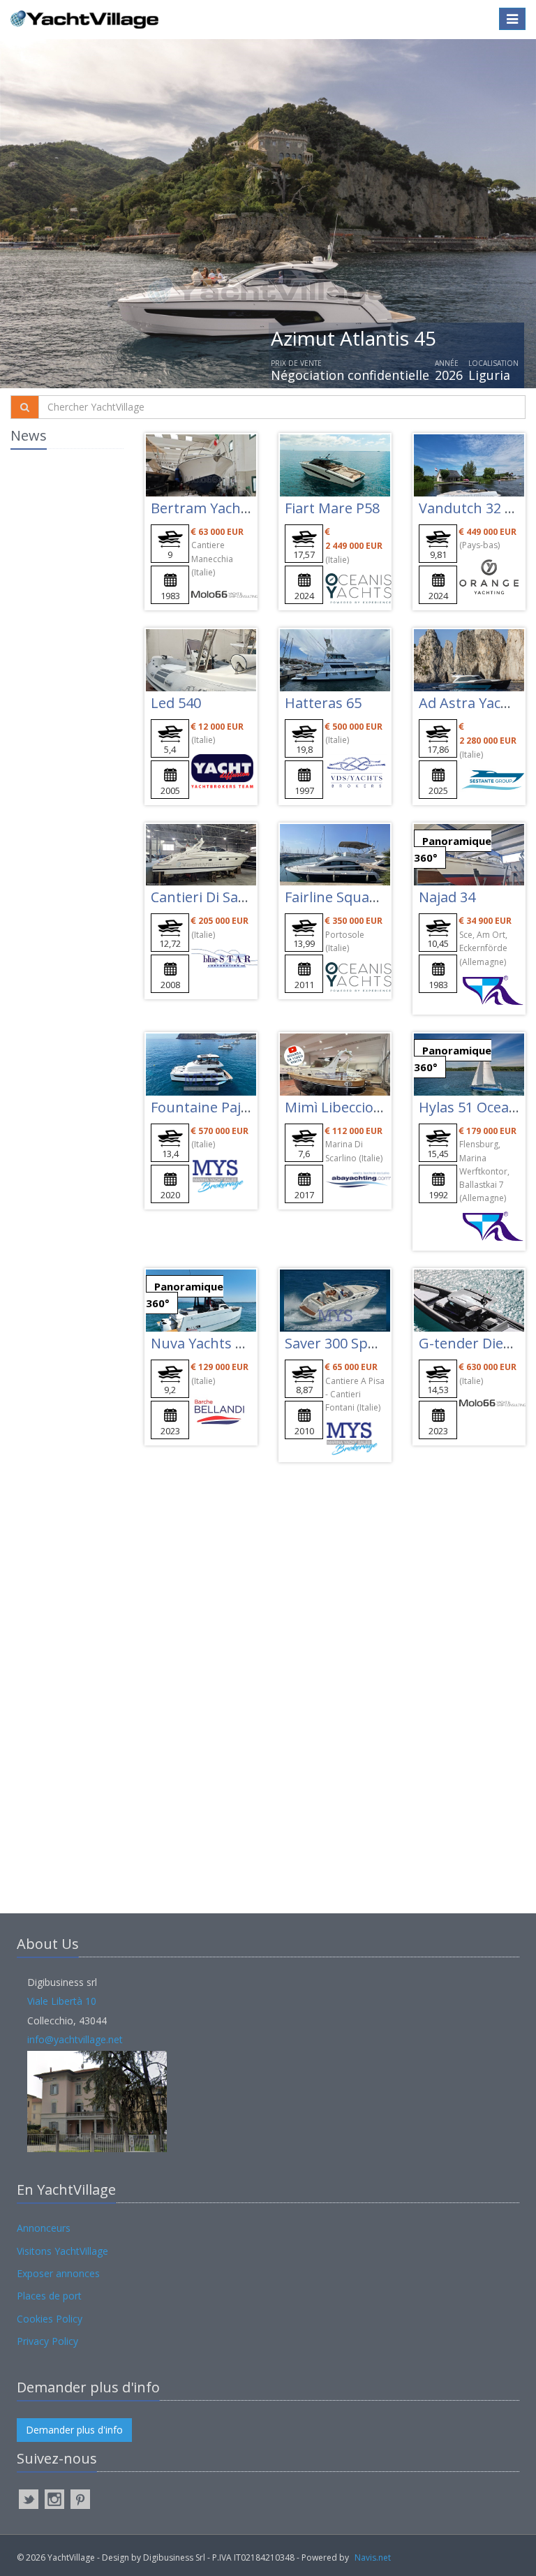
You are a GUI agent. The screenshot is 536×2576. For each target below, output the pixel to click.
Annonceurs (44, 2228)
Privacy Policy (47, 2341)
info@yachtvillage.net (75, 2039)
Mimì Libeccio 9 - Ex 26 (357, 1107)
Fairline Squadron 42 (352, 897)
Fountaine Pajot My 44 (224, 1107)
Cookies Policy (50, 2319)
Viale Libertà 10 (62, 2001)
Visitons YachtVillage (62, 2251)
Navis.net (373, 2557)
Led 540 (176, 703)
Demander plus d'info (74, 2430)
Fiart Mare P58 (332, 508)
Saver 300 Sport (336, 1343)
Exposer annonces (58, 2273)
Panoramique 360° (453, 849)
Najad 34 (447, 897)
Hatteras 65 (323, 703)
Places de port (49, 2296)
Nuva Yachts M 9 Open (225, 1343)
